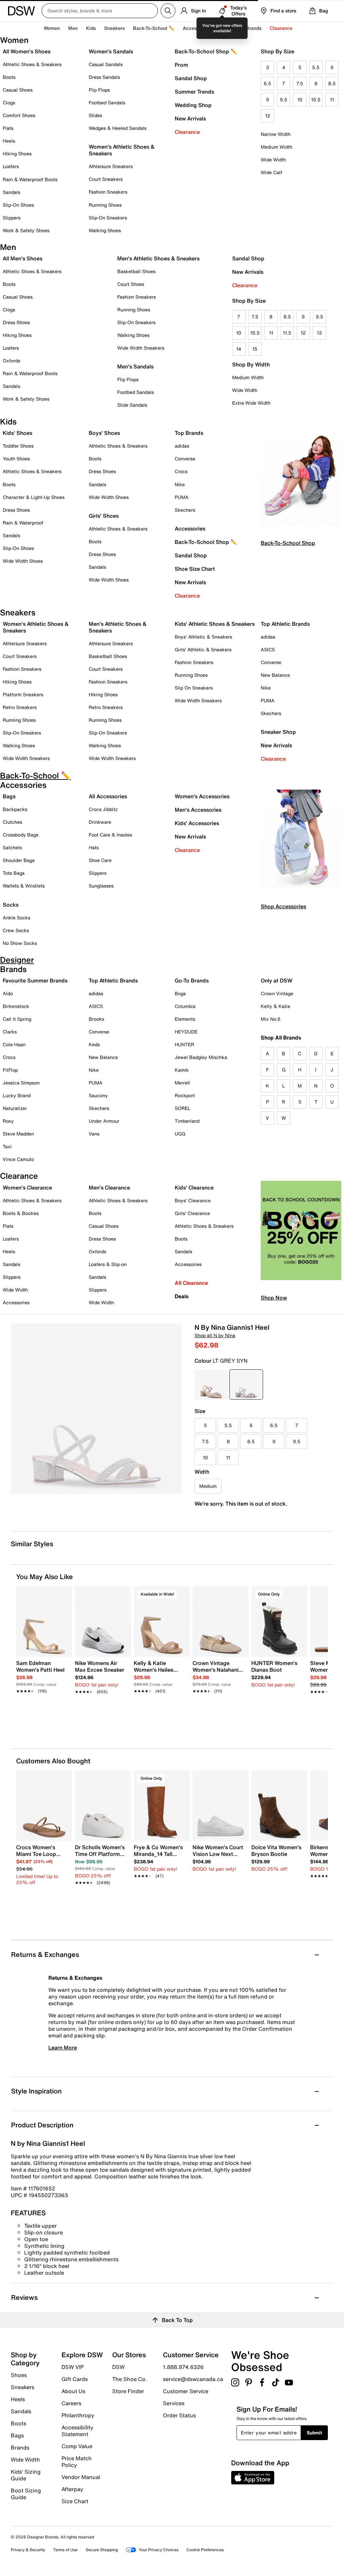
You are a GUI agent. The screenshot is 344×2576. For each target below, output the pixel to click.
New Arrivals (190, 118)
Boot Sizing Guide (26, 2493)
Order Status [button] (179, 2415)
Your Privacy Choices (159, 2550)
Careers (71, 2403)
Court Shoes (131, 284)
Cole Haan (14, 1044)
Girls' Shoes (104, 516)
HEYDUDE (186, 1032)
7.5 (300, 83)
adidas (182, 446)
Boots (9, 77)
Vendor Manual (81, 2477)
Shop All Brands (281, 1038)
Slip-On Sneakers (108, 218)
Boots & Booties (21, 1213)
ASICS (268, 649)
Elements (185, 1019)
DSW (118, 2367)
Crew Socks (16, 930)
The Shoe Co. (130, 2379)
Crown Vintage (277, 993)
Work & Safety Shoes (26, 230)
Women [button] (52, 28)
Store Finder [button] (128, 2391)
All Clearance (191, 1283)
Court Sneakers (106, 179)
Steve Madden (18, 1134)
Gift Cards (75, 2379)
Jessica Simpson (21, 1083)
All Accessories (108, 796)
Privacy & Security (28, 2550)
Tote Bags (14, 873)
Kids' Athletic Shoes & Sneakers (215, 624)
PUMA (182, 497)
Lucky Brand (17, 1095)
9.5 (284, 99)
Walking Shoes (105, 230)
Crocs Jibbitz (103, 809)
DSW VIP (73, 2367)
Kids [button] (91, 28)
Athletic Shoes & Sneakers (32, 64)
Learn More (63, 2048)
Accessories (190, 528)
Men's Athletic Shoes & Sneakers (158, 258)
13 (319, 333)
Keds (94, 1044)
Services (174, 2403)
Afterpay (72, 2489)
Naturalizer (15, 1108)
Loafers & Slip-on (108, 1264)
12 (268, 116)
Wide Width (273, 160)
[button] (64, 1594)
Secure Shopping (102, 2550)
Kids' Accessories (197, 823)
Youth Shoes (16, 459)
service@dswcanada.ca (193, 2379)
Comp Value (77, 2446)
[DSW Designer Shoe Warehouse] (21, 10)
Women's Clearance (27, 1188)
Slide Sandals (132, 405)
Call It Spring (17, 1019)
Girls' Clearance (192, 1213)
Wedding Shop (193, 105)
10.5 (316, 99)
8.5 (332, 83)
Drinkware (100, 822)
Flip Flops (99, 90)
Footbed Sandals (107, 103)
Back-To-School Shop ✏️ (206, 51)
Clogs (9, 103)
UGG (180, 1134)
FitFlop (10, 1070)
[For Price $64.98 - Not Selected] (211, 1384)
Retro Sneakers (20, 707)
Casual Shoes (18, 90)
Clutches (12, 822)
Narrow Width (276, 134)
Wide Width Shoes (23, 561)
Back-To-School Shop (288, 543)
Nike (180, 484)
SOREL (183, 1108)
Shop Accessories (283, 906)
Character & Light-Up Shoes (34, 497)
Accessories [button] (196, 28)
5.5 (316, 67)
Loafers (11, 166)
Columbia (185, 1006)
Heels (9, 141)
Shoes (19, 2375)
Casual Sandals (106, 64)
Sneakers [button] (114, 28)
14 (239, 349)
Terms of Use (65, 2550)
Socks (11, 905)
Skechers (185, 510)
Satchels (12, 847)
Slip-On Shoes (18, 205)
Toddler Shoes (18, 446)
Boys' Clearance (193, 1200)
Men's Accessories (198, 810)
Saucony (98, 1095)
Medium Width (276, 147)
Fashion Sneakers (108, 192)
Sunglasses (101, 886)
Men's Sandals (135, 366)
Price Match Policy (77, 2462)
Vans (94, 1134)
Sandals (11, 192)
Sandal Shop (191, 78)
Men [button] (73, 28)
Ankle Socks (16, 918)
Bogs (180, 993)
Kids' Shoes (17, 433)
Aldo (8, 993)
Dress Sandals (104, 77)
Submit (314, 2433)
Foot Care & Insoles (110, 835)
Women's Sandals (111, 51)
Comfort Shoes (19, 115)
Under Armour (104, 1121)
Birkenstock (16, 1006)
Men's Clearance (109, 1188)
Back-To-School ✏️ (154, 28)
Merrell (182, 1083)
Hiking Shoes (17, 154)
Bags (9, 796)
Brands (20, 2447)
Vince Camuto (18, 1159)
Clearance (187, 132)
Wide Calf (271, 172)
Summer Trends (194, 92)
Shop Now (274, 1298)
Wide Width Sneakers (141, 348)
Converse (185, 459)
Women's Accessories (202, 796)
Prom (181, 65)
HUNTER (184, 1044)
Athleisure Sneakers (111, 166)
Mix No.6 (271, 1019)
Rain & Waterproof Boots (30, 179)
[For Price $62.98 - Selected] (246, 1384)
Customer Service (186, 2391)
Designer (228, 28)
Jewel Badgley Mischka (201, 1057)
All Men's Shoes (23, 258)
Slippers (12, 218)
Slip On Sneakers (194, 688)
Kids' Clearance (194, 1188)
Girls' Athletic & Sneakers (203, 649)
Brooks (96, 1019)
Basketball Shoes (136, 271)
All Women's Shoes (27, 51)
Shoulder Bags (19, 860)
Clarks (10, 1032)
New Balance (275, 675)
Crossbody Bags (20, 835)
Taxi (7, 1146)
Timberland (187, 1121)
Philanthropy (78, 2415)
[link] (42, 1673)
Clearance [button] (281, 28)
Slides (95, 115)
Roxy (8, 1121)
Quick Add (44, 1710)
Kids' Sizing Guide (26, 2475)
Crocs (181, 471)
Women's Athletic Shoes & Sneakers (122, 150)
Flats (8, 128)
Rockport (185, 1095)
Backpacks (15, 809)
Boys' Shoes (104, 433)
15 (255, 349)
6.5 (267, 83)
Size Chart (75, 2501)
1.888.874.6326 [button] (183, 2367)
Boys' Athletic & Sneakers (203, 637)
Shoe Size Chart (195, 569)
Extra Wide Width (251, 403)
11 (332, 99)
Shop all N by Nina (215, 1335)
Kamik (182, 1070)
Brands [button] (254, 28)
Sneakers (23, 2387)
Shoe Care (100, 860)
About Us (73, 2391)
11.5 (287, 333)
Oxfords (11, 361)
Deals (182, 1296)
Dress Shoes (16, 322)
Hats (94, 847)
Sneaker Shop (278, 732)
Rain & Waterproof (23, 523)
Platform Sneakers (23, 694)
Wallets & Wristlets (24, 886)
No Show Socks (20, 943)
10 (300, 99)
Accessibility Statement (77, 2431)
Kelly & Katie (275, 1006)
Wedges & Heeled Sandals (118, 128)
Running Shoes (105, 205)
